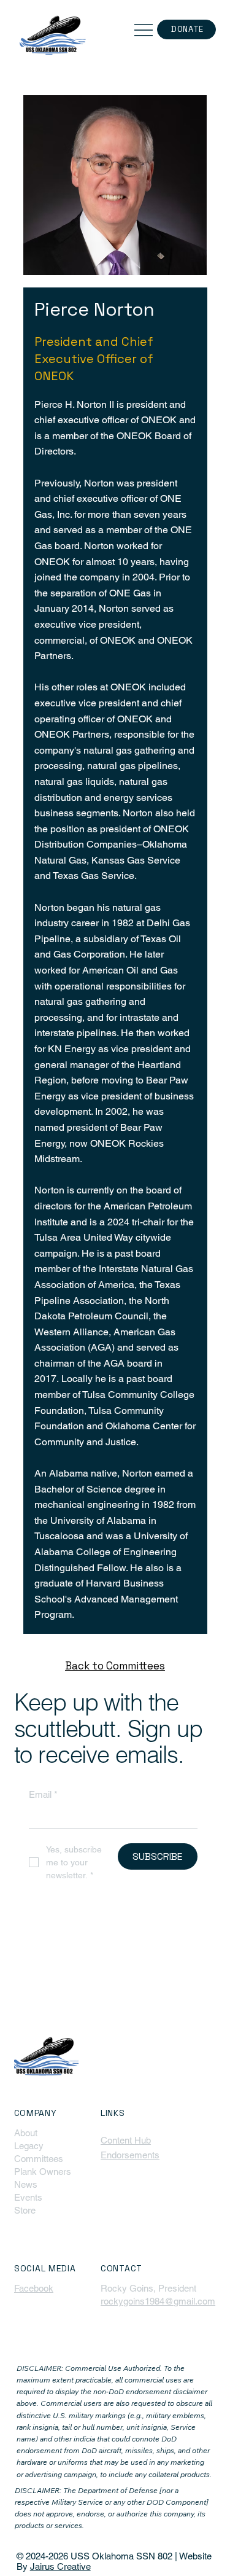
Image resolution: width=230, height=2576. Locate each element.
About (26, 2133)
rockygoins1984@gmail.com (158, 2301)
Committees (39, 2159)
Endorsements (130, 2155)
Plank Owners (43, 2172)
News (26, 2184)
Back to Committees (115, 1666)
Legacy (29, 2146)
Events (28, 2197)
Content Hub (126, 2140)
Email (43, 1794)
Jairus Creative (60, 2566)
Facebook (34, 2288)
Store (25, 2210)
